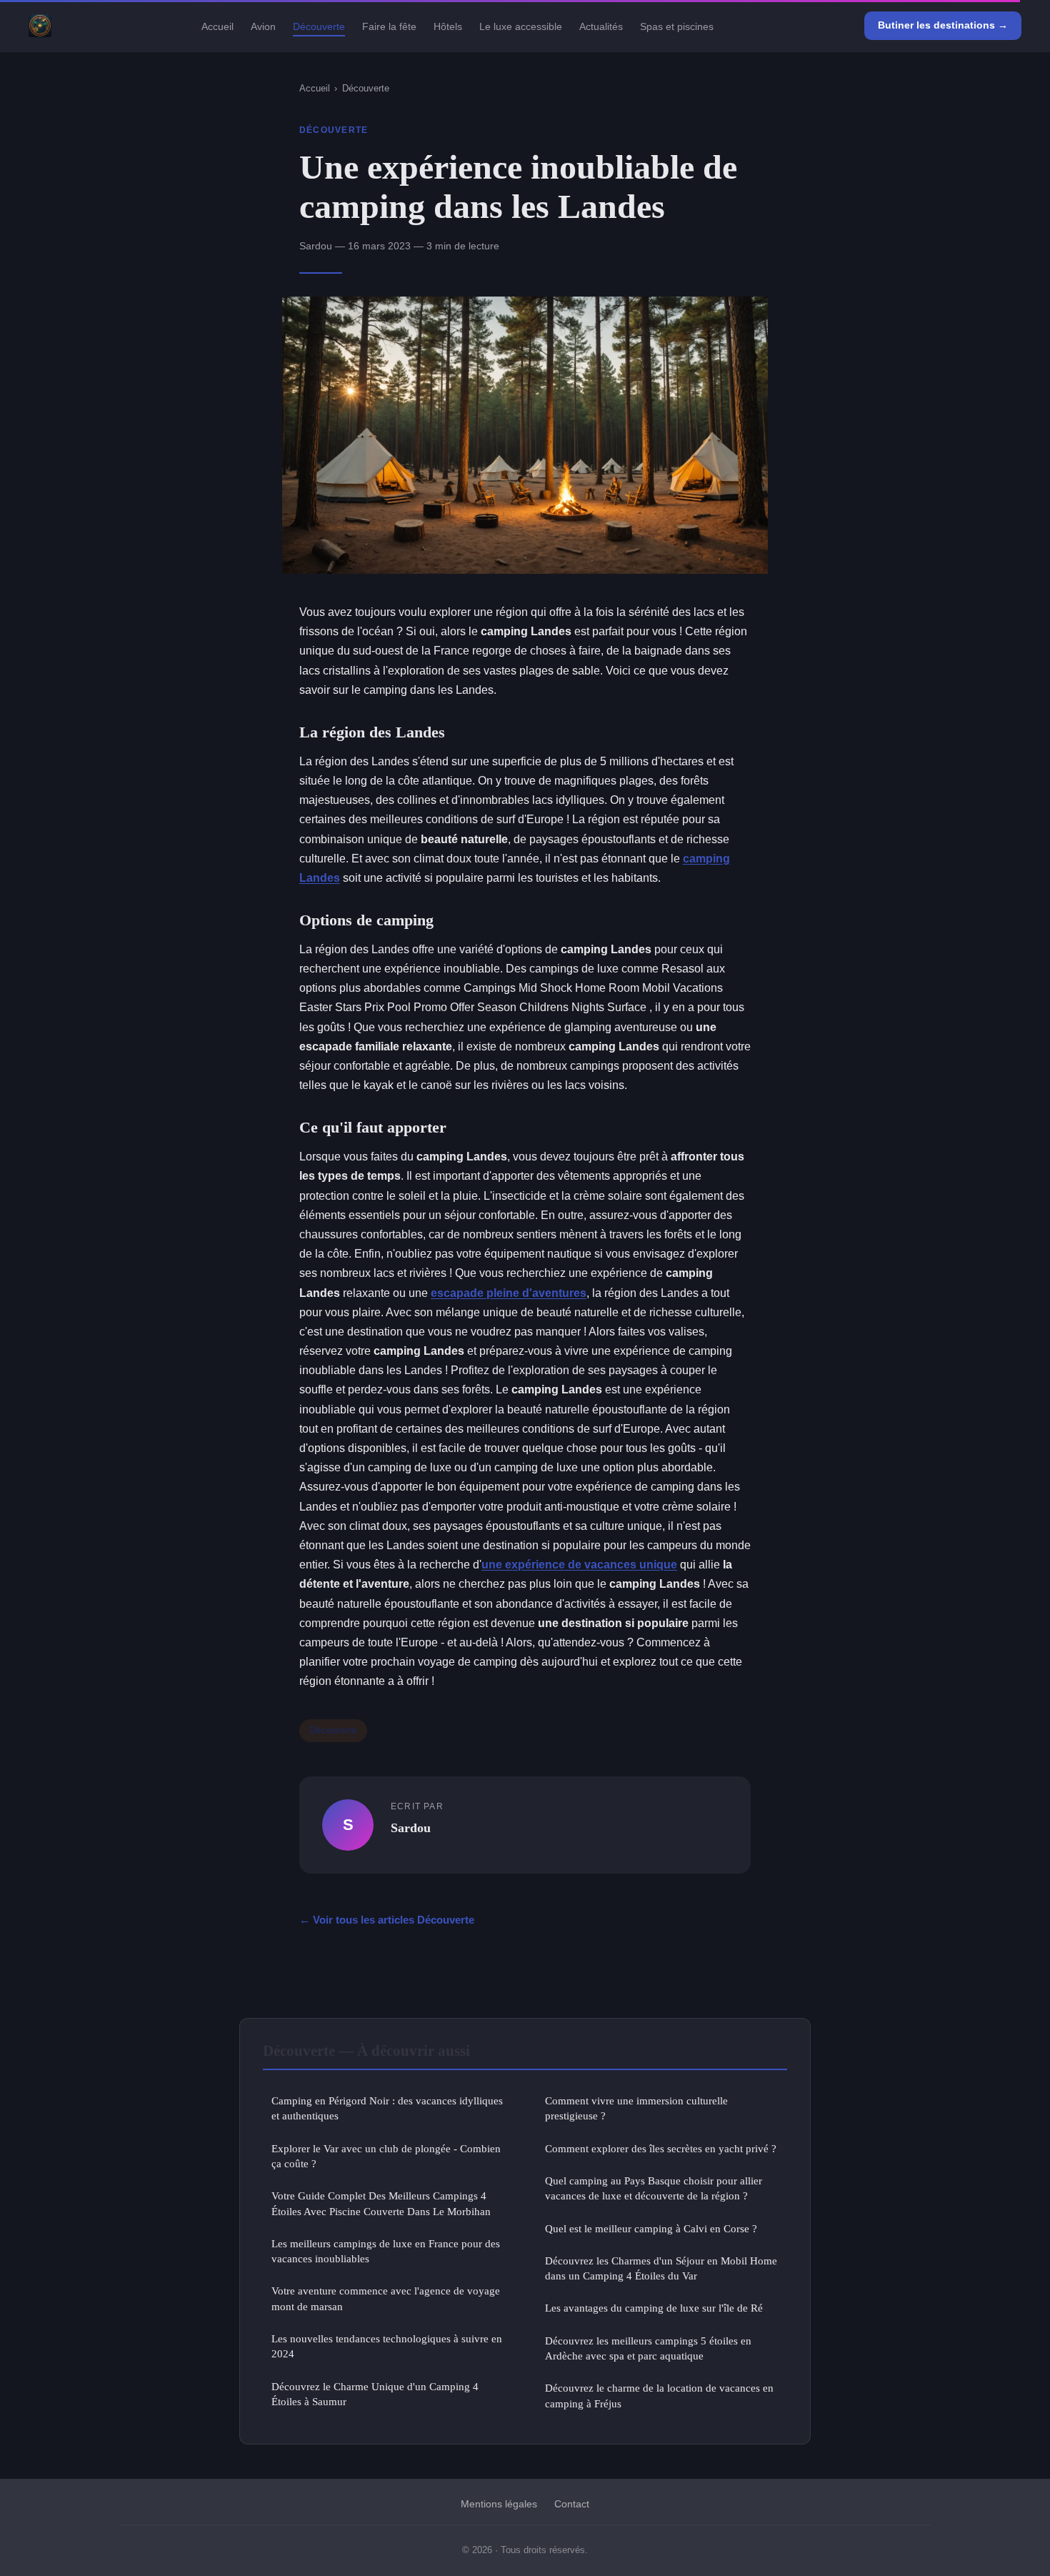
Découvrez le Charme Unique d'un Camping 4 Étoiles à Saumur (375, 2394)
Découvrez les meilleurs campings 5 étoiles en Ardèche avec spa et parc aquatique (648, 2348)
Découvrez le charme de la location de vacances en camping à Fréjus (659, 2395)
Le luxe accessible (521, 26)
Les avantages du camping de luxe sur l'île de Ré (654, 2308)
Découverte (319, 26)
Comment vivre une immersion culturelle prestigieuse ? (636, 2108)
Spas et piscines (677, 26)
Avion (263, 26)
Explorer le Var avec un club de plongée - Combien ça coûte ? (386, 2156)
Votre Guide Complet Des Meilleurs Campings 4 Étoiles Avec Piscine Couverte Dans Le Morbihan (381, 2203)
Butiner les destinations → (943, 25)
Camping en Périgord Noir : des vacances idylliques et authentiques (387, 2108)
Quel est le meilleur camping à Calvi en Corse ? (651, 2228)
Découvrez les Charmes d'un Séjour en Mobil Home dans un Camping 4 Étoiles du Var (661, 2268)
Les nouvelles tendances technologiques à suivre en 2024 (387, 2346)
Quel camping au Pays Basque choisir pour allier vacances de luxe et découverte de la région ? (654, 2188)
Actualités (601, 26)
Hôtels (448, 26)
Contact (572, 2504)
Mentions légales (499, 2504)
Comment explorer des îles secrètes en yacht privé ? (661, 2148)
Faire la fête (389, 26)
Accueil (217, 26)
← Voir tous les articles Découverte (387, 1920)
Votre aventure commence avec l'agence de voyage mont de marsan (386, 2298)
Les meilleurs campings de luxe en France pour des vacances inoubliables (386, 2251)
